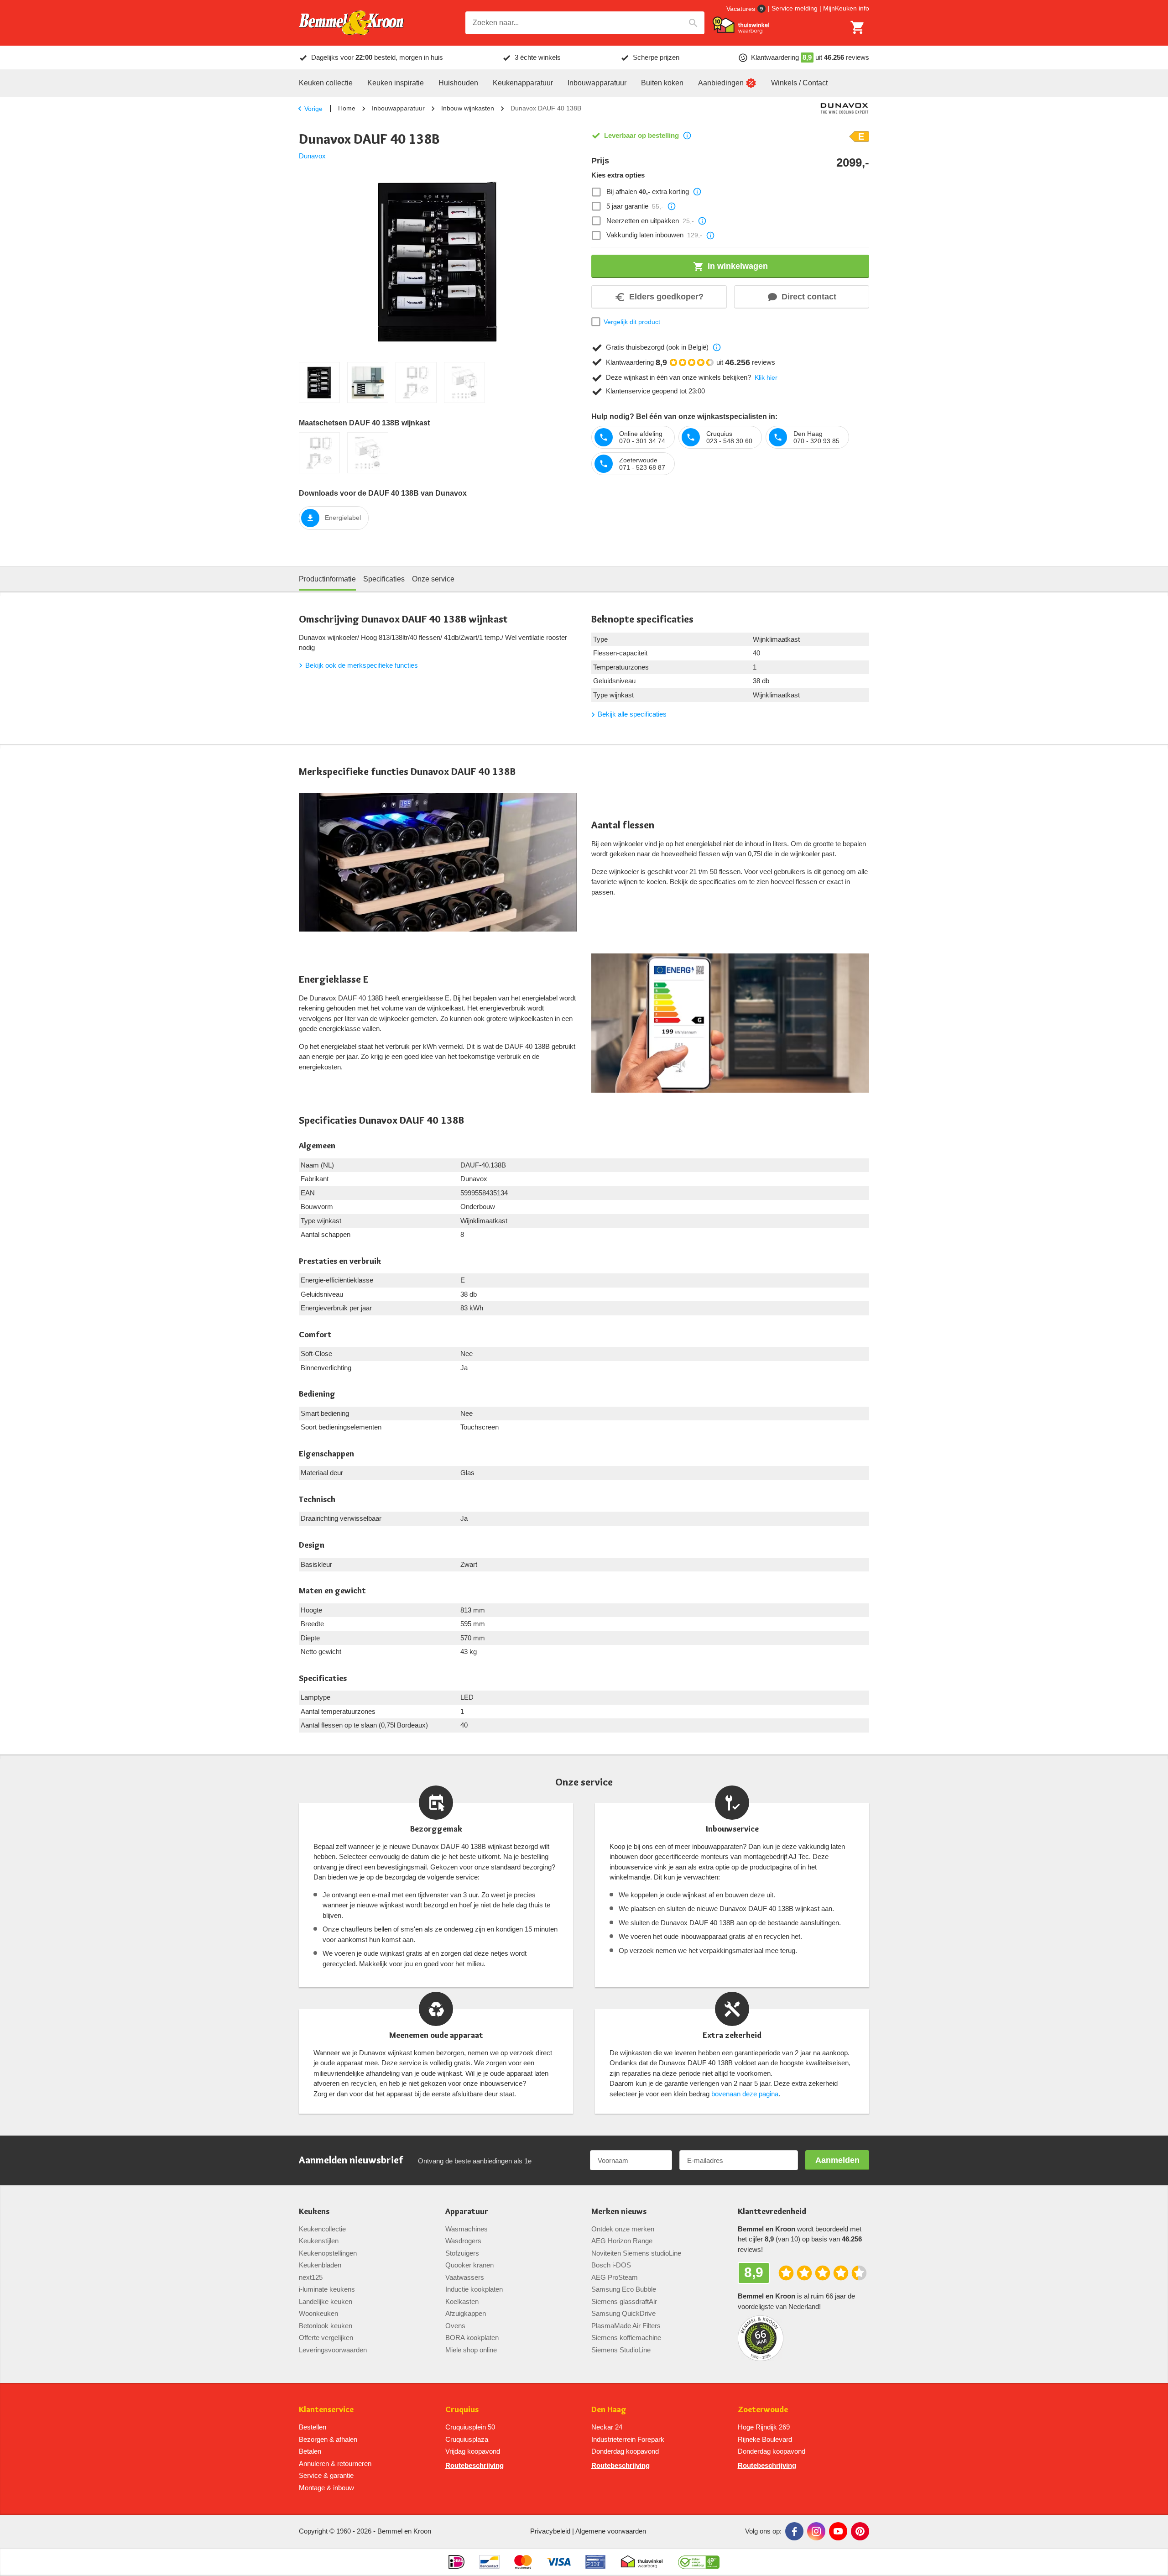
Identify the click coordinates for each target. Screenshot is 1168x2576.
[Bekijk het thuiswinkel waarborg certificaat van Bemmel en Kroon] (741, 25)
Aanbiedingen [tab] (721, 83)
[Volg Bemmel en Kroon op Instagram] (816, 2531)
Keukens (314, 2212)
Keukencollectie (322, 2229)
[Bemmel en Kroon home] (351, 23)
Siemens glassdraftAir (624, 2301)
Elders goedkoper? (666, 297)
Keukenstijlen (319, 2241)
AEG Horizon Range (622, 2241)
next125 (311, 2277)
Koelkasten (462, 2301)
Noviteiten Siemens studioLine (636, 2253)
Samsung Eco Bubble (624, 2289)
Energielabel (343, 518)
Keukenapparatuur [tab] (523, 83)
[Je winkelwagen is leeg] (858, 27)
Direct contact (809, 297)
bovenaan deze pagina (745, 2094)
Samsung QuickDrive (623, 2313)
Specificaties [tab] (384, 579)
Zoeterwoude (763, 2410)
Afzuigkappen (466, 2313)
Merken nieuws (619, 2212)
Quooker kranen (469, 2265)
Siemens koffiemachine (626, 2338)
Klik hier (766, 377)
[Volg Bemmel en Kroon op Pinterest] (860, 2531)
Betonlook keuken (326, 2326)
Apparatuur (467, 2212)
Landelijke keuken (326, 2301)
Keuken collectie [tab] (326, 83)
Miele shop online (471, 2350)
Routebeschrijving (474, 2465)
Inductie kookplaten (474, 2289)
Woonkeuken (318, 2313)
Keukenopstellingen (328, 2253)
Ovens (455, 2326)
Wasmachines (467, 2229)
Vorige (313, 109)
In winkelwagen (738, 266)
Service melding (795, 8)
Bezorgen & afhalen (328, 2439)
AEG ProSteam (615, 2277)
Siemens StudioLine (621, 2350)
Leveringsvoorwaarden (333, 2350)
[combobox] (585, 23)
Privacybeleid (550, 2531)
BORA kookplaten (472, 2338)
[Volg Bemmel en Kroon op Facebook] (794, 2531)
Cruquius (462, 2410)
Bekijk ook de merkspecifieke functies (362, 665)
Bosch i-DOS (611, 2265)
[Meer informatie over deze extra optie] (697, 192)
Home (347, 108)
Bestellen (313, 2427)
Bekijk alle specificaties (632, 714)
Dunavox (312, 156)
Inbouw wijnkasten (468, 108)
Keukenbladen (320, 2265)
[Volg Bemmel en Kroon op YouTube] (838, 2531)
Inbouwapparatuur (398, 108)
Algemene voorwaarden (611, 2531)
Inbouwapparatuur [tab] (597, 83)
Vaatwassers (465, 2277)
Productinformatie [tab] (327, 579)
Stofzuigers (462, 2253)
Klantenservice (326, 2410)
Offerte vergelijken (326, 2338)
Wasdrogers (463, 2241)
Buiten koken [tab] (662, 83)
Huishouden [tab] (458, 83)
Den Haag (609, 2410)
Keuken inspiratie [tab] (396, 83)
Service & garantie (326, 2475)
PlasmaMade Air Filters (626, 2326)
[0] (858, 27)
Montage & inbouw (326, 2488)
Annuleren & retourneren (335, 2463)
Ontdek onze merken (623, 2229)
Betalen (310, 2451)
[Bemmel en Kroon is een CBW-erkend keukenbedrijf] (699, 2562)
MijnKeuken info (846, 8)
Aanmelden (837, 2160)
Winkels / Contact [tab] (799, 83)
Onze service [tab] (433, 579)
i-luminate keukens (327, 2289)
